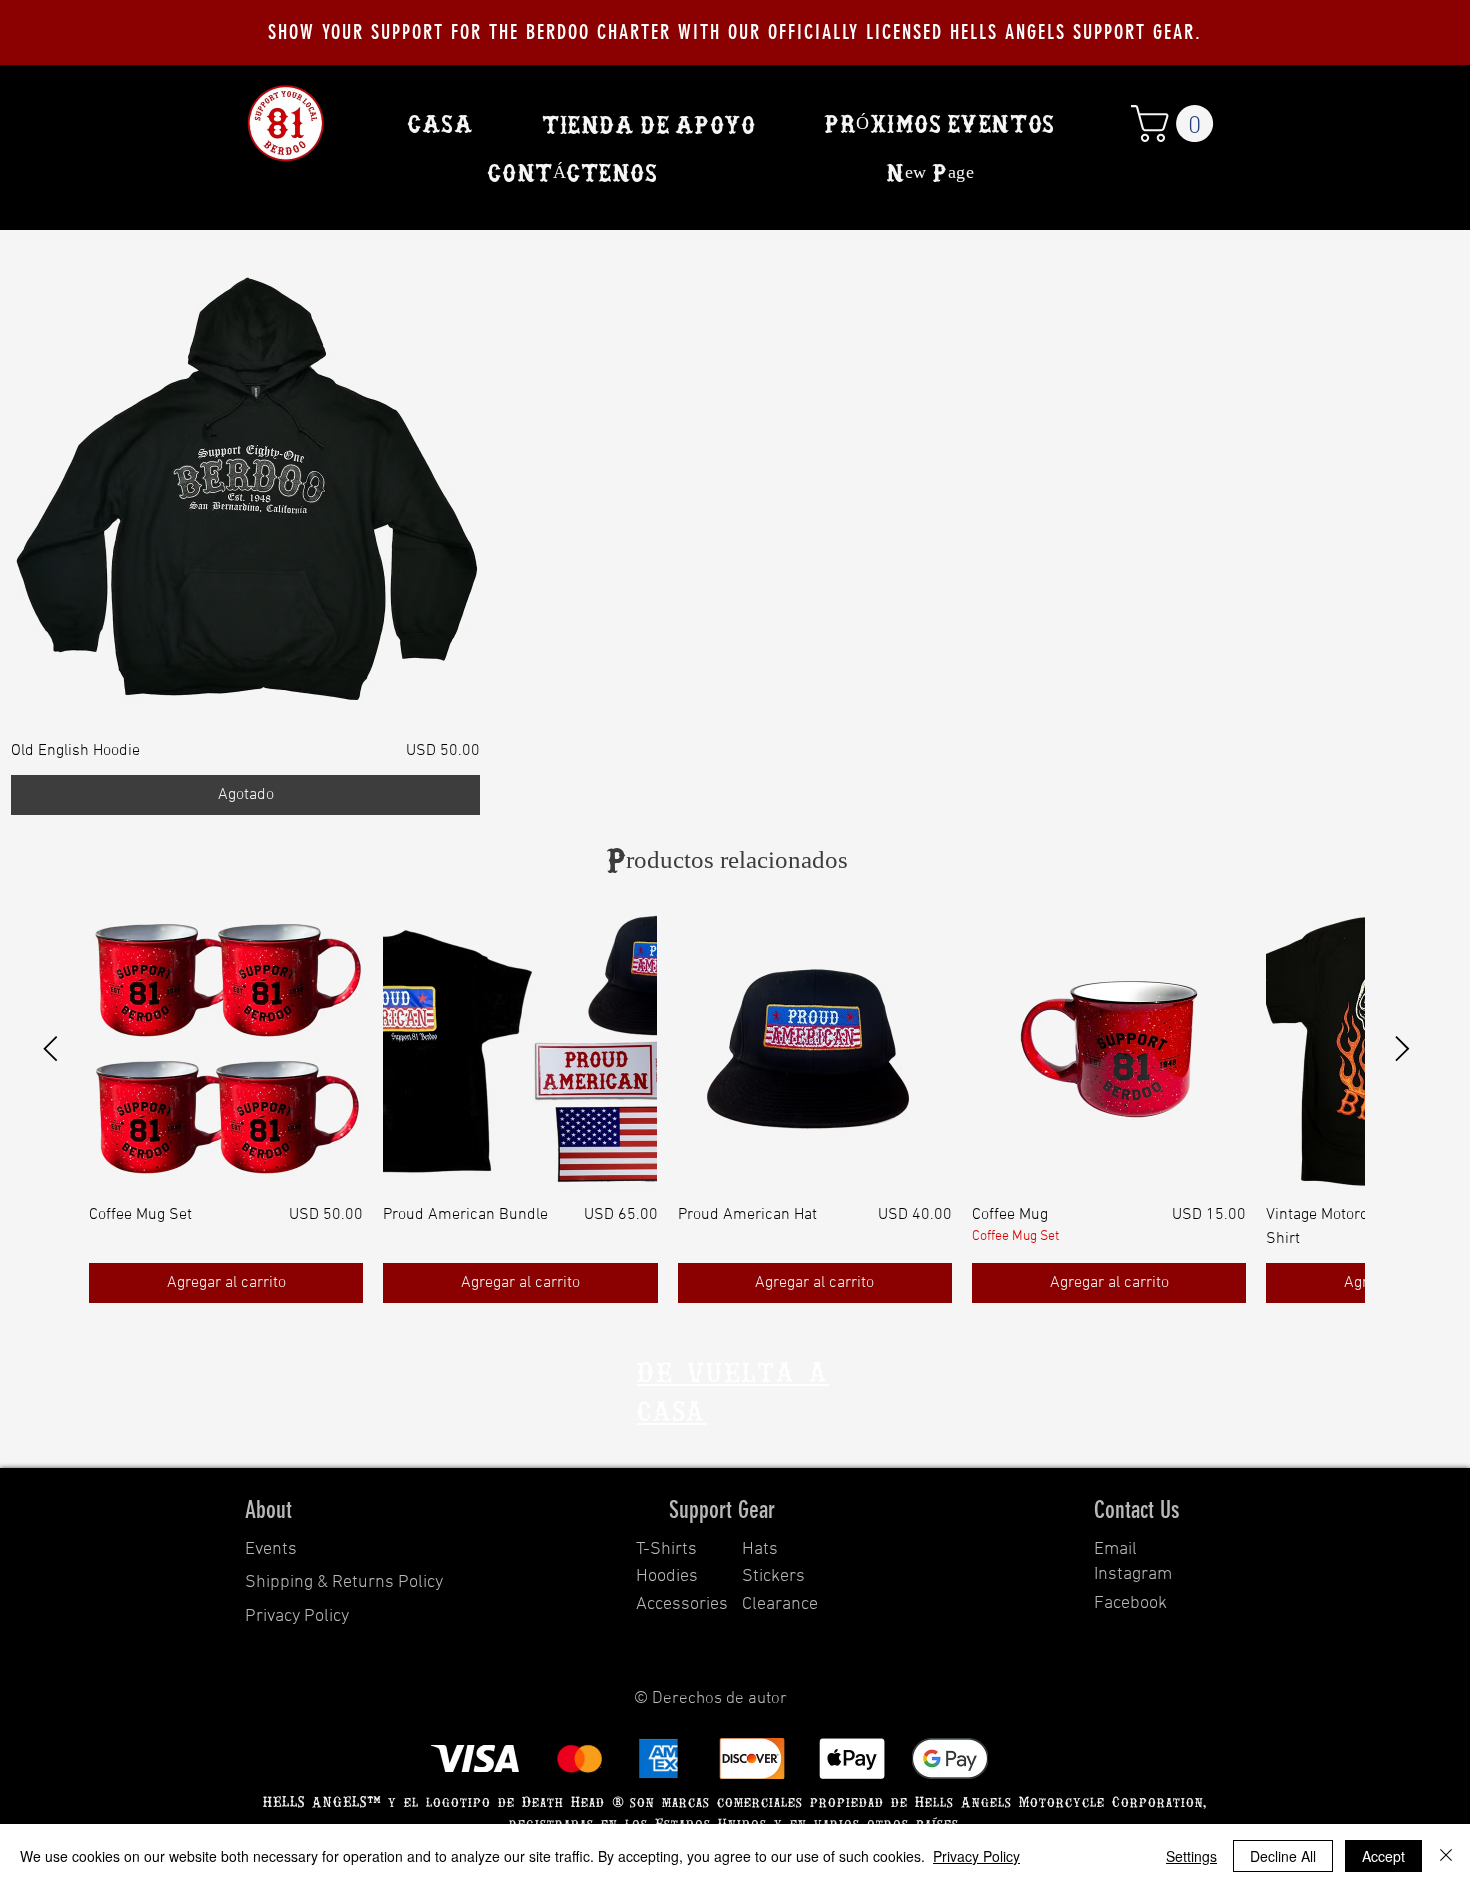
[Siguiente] (1402, 1048)
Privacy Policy (976, 1856)
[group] (726, 1107)
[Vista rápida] (245, 488)
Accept (1383, 1856)
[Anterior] (50, 1048)
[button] (1176, 123)
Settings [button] (1191, 1856)
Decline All (1283, 1856)
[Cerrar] (1446, 1856)
